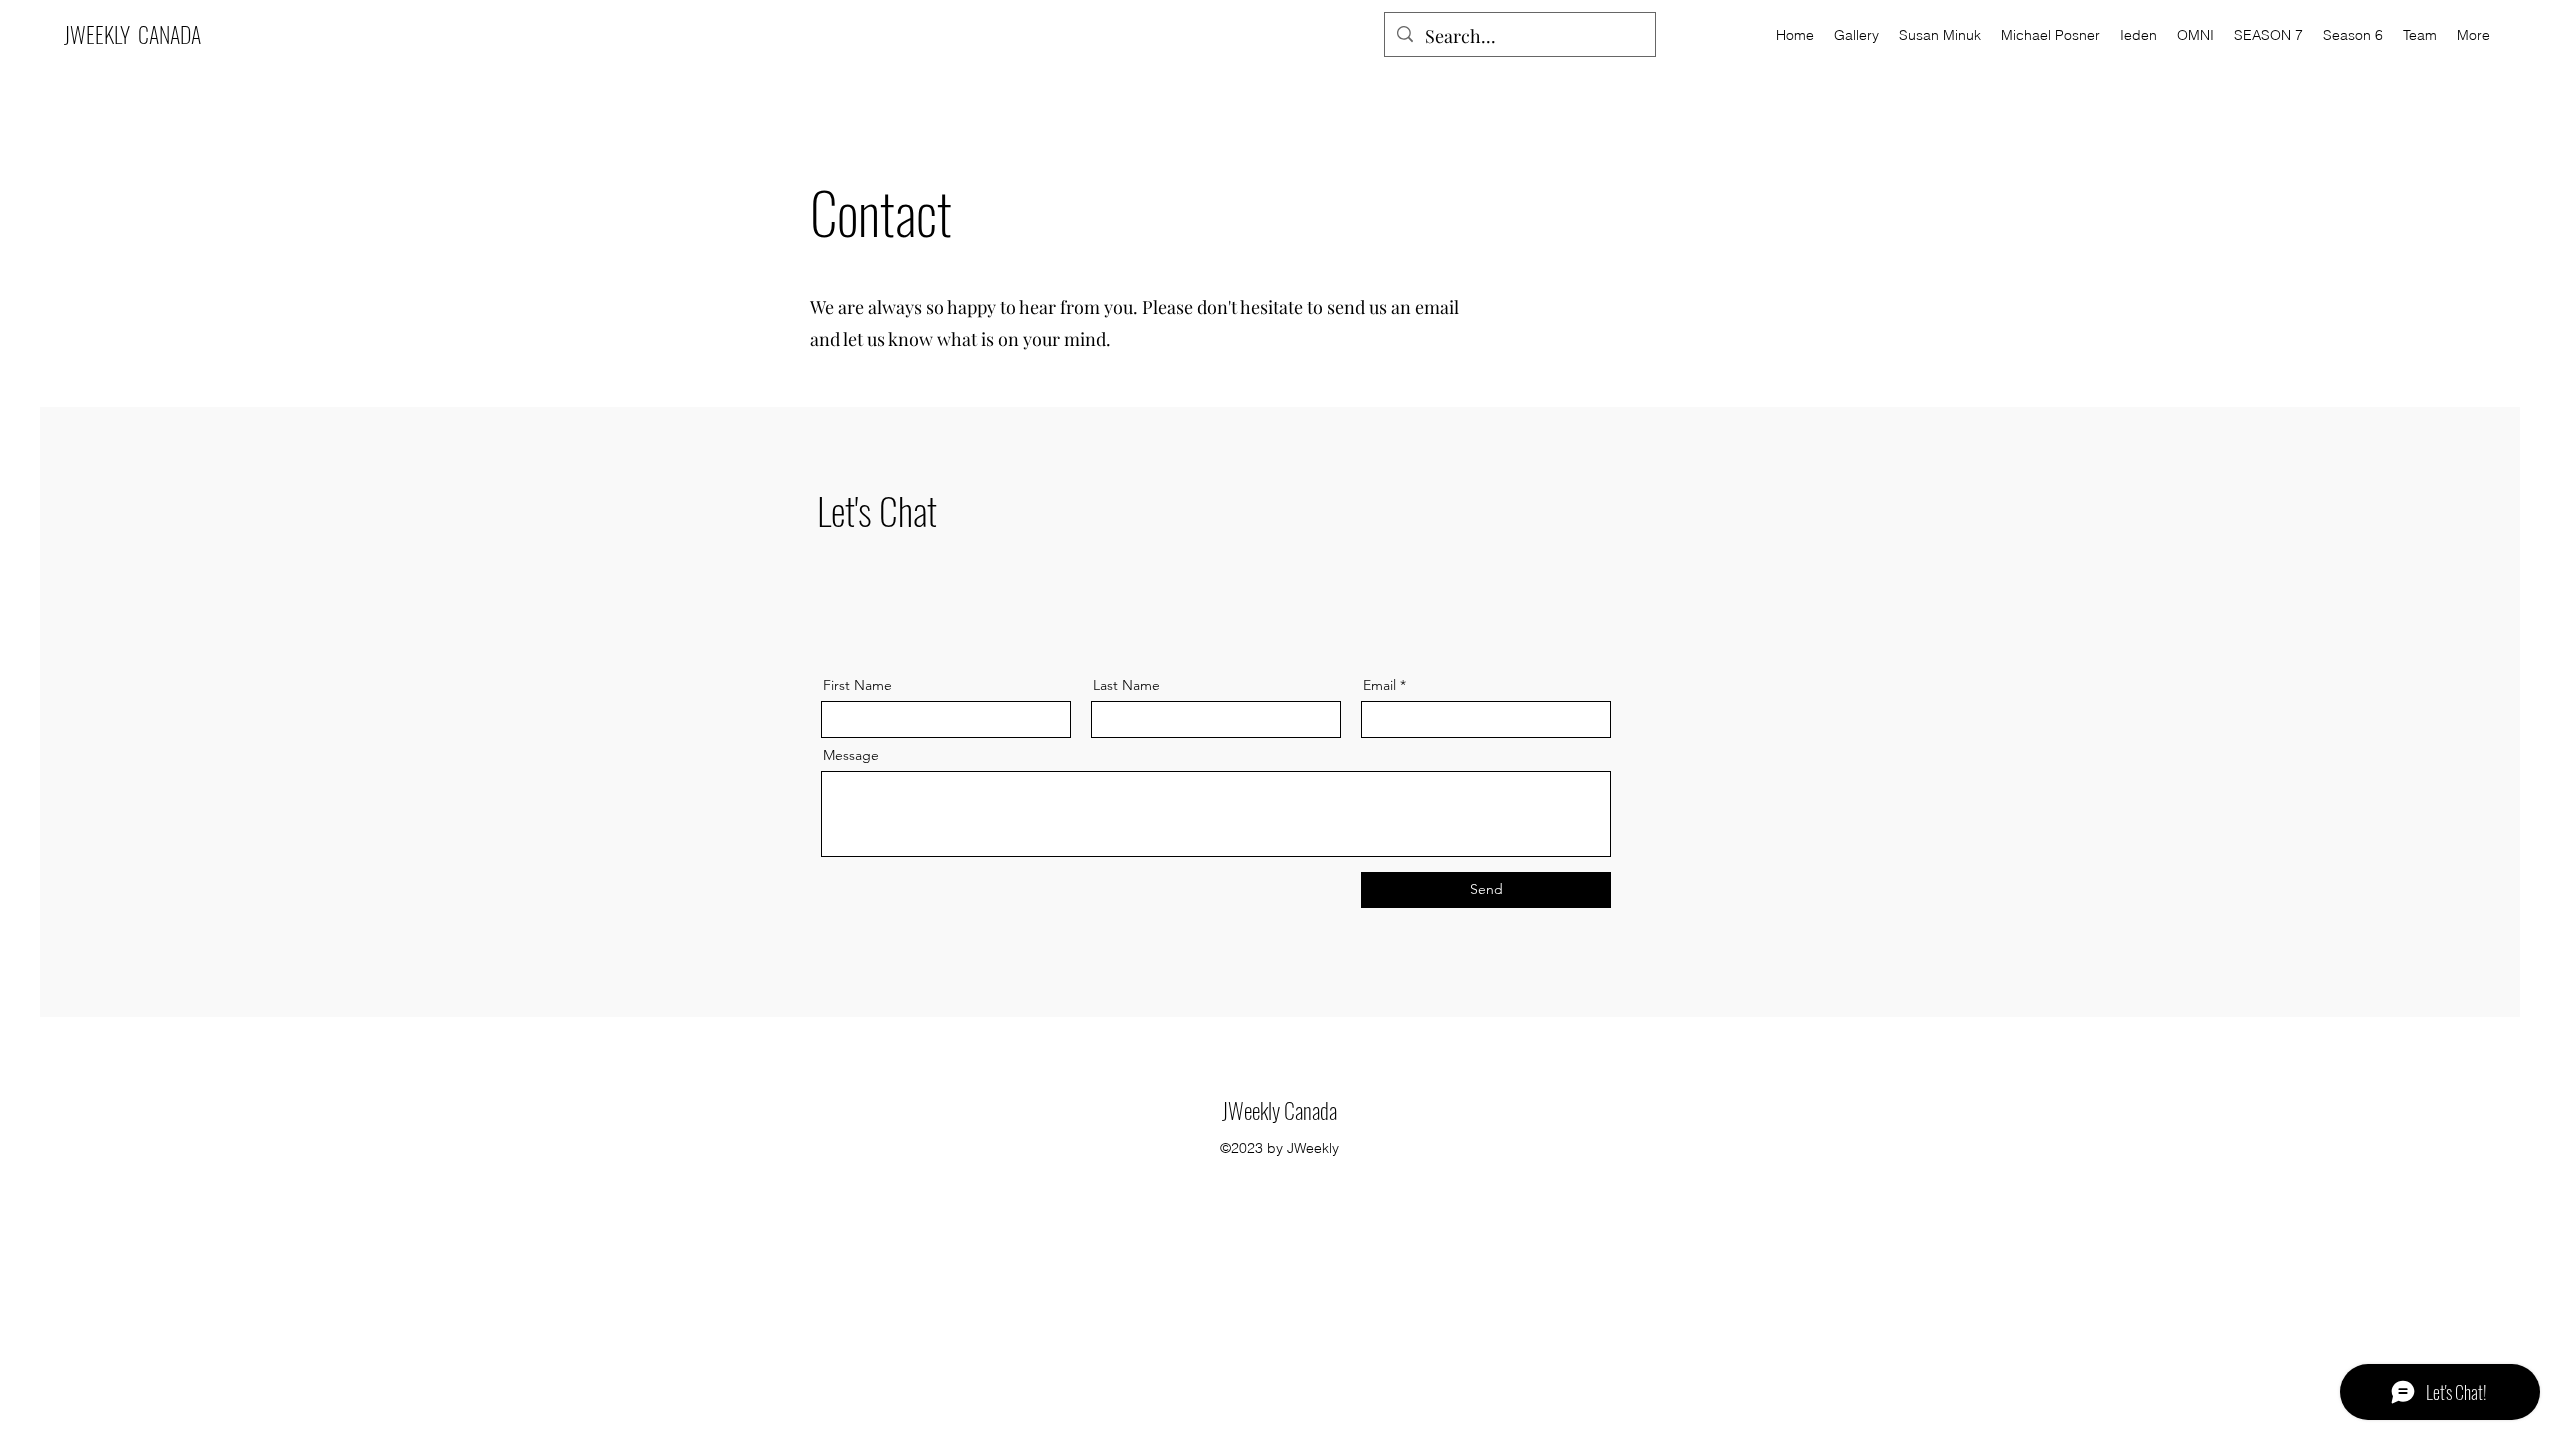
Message (851, 755)
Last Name (1126, 685)
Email (1379, 685)
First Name (857, 685)
